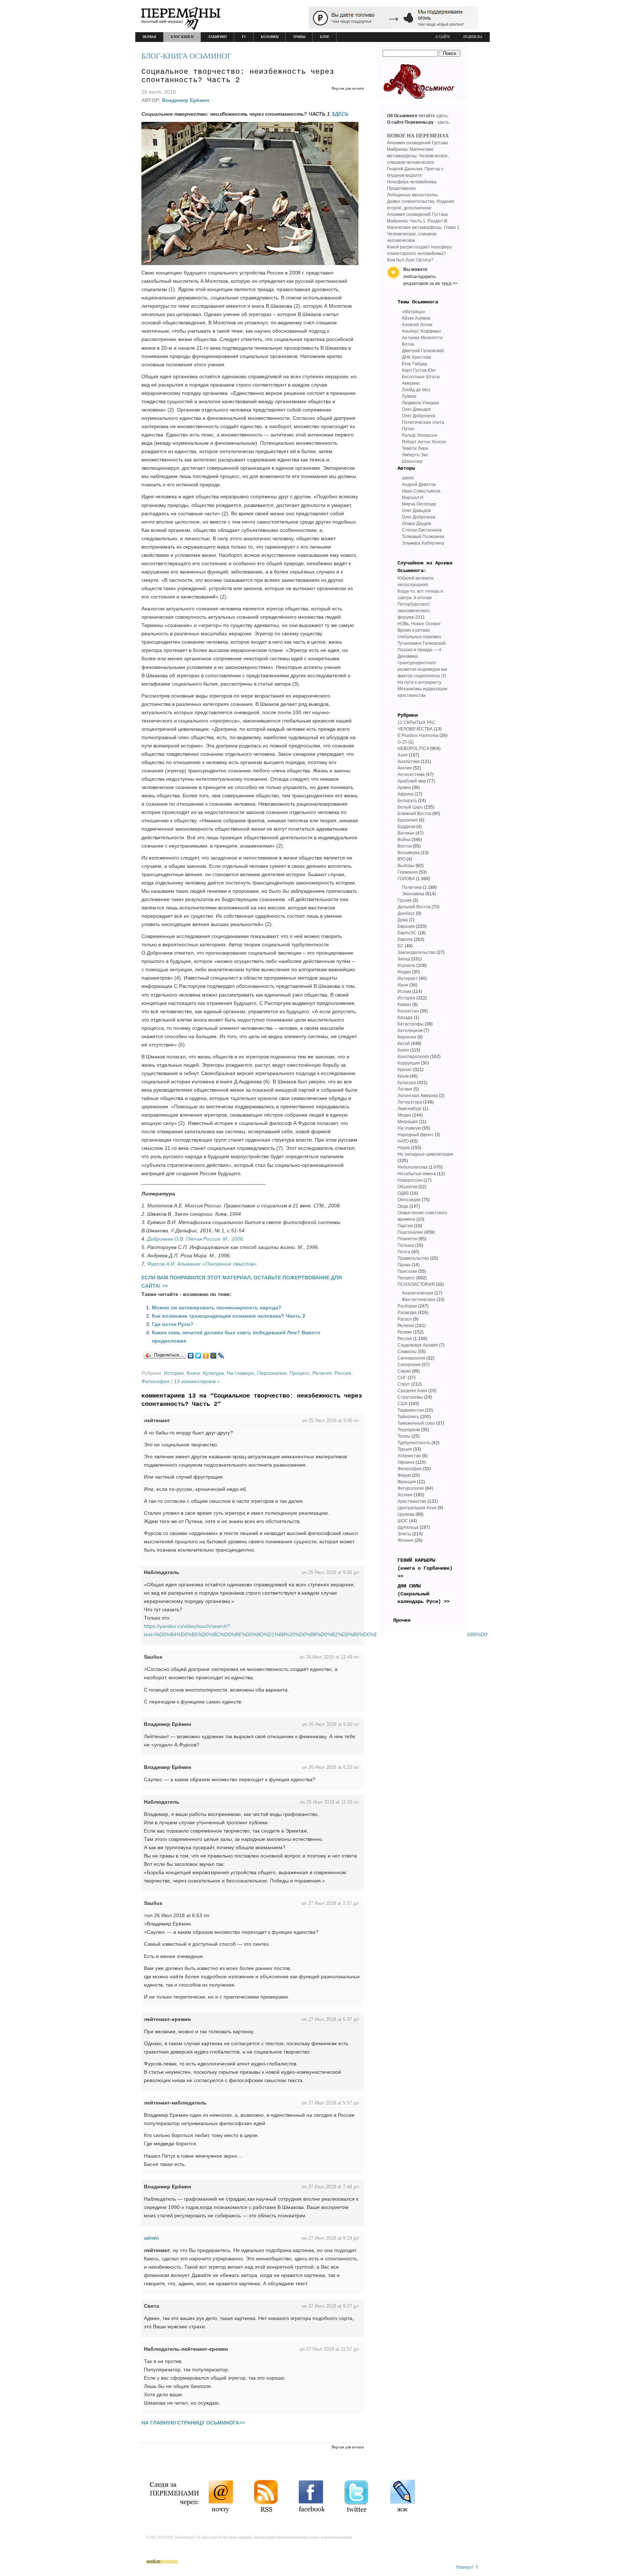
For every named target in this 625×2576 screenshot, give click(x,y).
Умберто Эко (415, 455)
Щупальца (408, 1527)
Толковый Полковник (423, 537)
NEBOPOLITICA (413, 749)
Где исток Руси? (173, 1324)
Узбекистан (409, 1456)
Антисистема (411, 775)
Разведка (407, 1313)
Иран (403, 985)
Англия (405, 768)
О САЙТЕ (443, 37)
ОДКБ (403, 1193)
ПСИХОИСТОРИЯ (416, 1284)
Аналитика (409, 762)
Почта (404, 1252)
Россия (343, 1373)
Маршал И (413, 498)
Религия (322, 1373)
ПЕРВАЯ (149, 37)
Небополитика (413, 1167)
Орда (403, 1206)
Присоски (407, 1271)
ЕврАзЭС (407, 933)
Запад (404, 959)
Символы (407, 1352)
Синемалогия (411, 1358)
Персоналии (272, 1373)
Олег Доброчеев (418, 416)
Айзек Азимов (416, 318)
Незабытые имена (417, 1174)
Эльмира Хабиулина (423, 543)
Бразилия (408, 820)
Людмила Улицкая (420, 403)
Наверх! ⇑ (467, 2567)
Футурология (411, 1488)
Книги (193, 1373)
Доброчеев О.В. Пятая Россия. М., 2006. (196, 1239)
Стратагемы (410, 1397)
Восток (405, 846)
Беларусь (407, 801)
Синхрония (409, 1365)
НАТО (403, 1141)
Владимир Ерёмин (186, 100)
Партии (405, 1226)
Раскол (405, 1319)
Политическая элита (423, 422)
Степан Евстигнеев (422, 530)
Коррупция (409, 1063)
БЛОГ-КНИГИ (182, 37)
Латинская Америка (418, 1096)
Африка (405, 794)
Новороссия (410, 1180)
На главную (241, 1373)
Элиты (404, 1534)
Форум (404, 1475)
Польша (406, 1245)
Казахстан (408, 1011)
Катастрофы (411, 1024)
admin (152, 2238)
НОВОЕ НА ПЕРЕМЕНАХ (418, 136)
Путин (408, 429)
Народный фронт (416, 1135)
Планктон (407, 1239)
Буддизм (406, 827)
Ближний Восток (414, 814)
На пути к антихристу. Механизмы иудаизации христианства (422, 689)
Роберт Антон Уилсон (424, 442)
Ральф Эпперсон (420, 435)
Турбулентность (414, 1443)
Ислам (404, 991)
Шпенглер (412, 461)
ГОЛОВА (406, 879)
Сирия (404, 1371)
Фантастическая (419, 1300)
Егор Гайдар (414, 364)
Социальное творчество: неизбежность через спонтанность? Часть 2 (238, 76)
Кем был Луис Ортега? (410, 260)
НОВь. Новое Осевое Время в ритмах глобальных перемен (419, 630)
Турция (405, 1449)
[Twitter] (198, 1356)
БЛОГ (325, 37)
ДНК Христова (416, 357)
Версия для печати (348, 88)
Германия (408, 872)
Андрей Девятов (419, 485)
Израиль (406, 965)
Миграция (408, 1122)
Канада (405, 1018)
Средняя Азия (412, 1391)
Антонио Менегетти (422, 338)
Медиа (404, 1115)
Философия (156, 1381)
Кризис (405, 1070)
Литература (410, 1102)
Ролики (405, 1332)
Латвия (405, 1089)
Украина (406, 1462)
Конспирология (413, 1057)
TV (244, 37)
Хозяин (405, 1495)
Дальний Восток (414, 907)
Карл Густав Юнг (419, 370)
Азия (403, 755)
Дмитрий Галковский (423, 351)
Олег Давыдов (416, 409)
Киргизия (407, 1037)
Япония (405, 1540)
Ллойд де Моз (416, 390)
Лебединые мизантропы (412, 195)
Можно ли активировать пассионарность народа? (217, 1308)
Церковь (406, 1514)
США (403, 1404)
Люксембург (410, 1109)
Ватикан (406, 833)
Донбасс (406, 913)
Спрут (404, 1384)
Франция (407, 1482)
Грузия (405, 900)
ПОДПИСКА (473, 37)
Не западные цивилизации (425, 1154)
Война (404, 840)
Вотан (408, 344)
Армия (404, 788)
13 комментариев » (197, 1381)
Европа (405, 939)
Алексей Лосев (417, 325)
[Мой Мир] (214, 1356)
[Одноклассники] (206, 1356)
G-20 (402, 742)
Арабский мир (412, 781)
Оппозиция (409, 1200)
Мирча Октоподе (419, 504)
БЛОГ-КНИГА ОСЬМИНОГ (186, 56)
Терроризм (409, 1430)
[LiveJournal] (221, 1356)
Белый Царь (410, 807)
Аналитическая (418, 1293)
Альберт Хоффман (421, 331)
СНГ (402, 1378)
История (174, 1373)
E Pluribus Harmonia (418, 735)
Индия (404, 972)
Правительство (413, 1258)
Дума (403, 920)
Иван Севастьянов (421, 491)
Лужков (409, 396)
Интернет (408, 978)
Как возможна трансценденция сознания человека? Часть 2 (229, 1316)
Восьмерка (409, 853)
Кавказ (404, 1005)
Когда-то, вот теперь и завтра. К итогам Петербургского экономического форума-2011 (420, 604)
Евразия (406, 926)
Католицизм (410, 1031)
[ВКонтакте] (191, 1356)
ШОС (403, 1521)
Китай (404, 1044)
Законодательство (416, 952)
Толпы (404, 1436)
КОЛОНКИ (270, 37)
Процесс (299, 1373)
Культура (213, 1373)
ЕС (401, 946)
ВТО (401, 859)
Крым (403, 1076)
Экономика (413, 894)
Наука (404, 1148)
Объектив (407, 1187)
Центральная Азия (417, 1508)
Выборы (406, 866)
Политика (412, 887)
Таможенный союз (416, 1423)
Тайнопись (408, 1417)
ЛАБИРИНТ (218, 37)
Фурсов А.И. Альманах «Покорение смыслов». (203, 1264)
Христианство (412, 1501)
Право (404, 1265)
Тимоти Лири (415, 448)
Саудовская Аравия (418, 1345)
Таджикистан (411, 1410)
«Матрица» (414, 312)
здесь (442, 116)
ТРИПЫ (299, 37)
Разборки (407, 1306)
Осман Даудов (416, 524)
